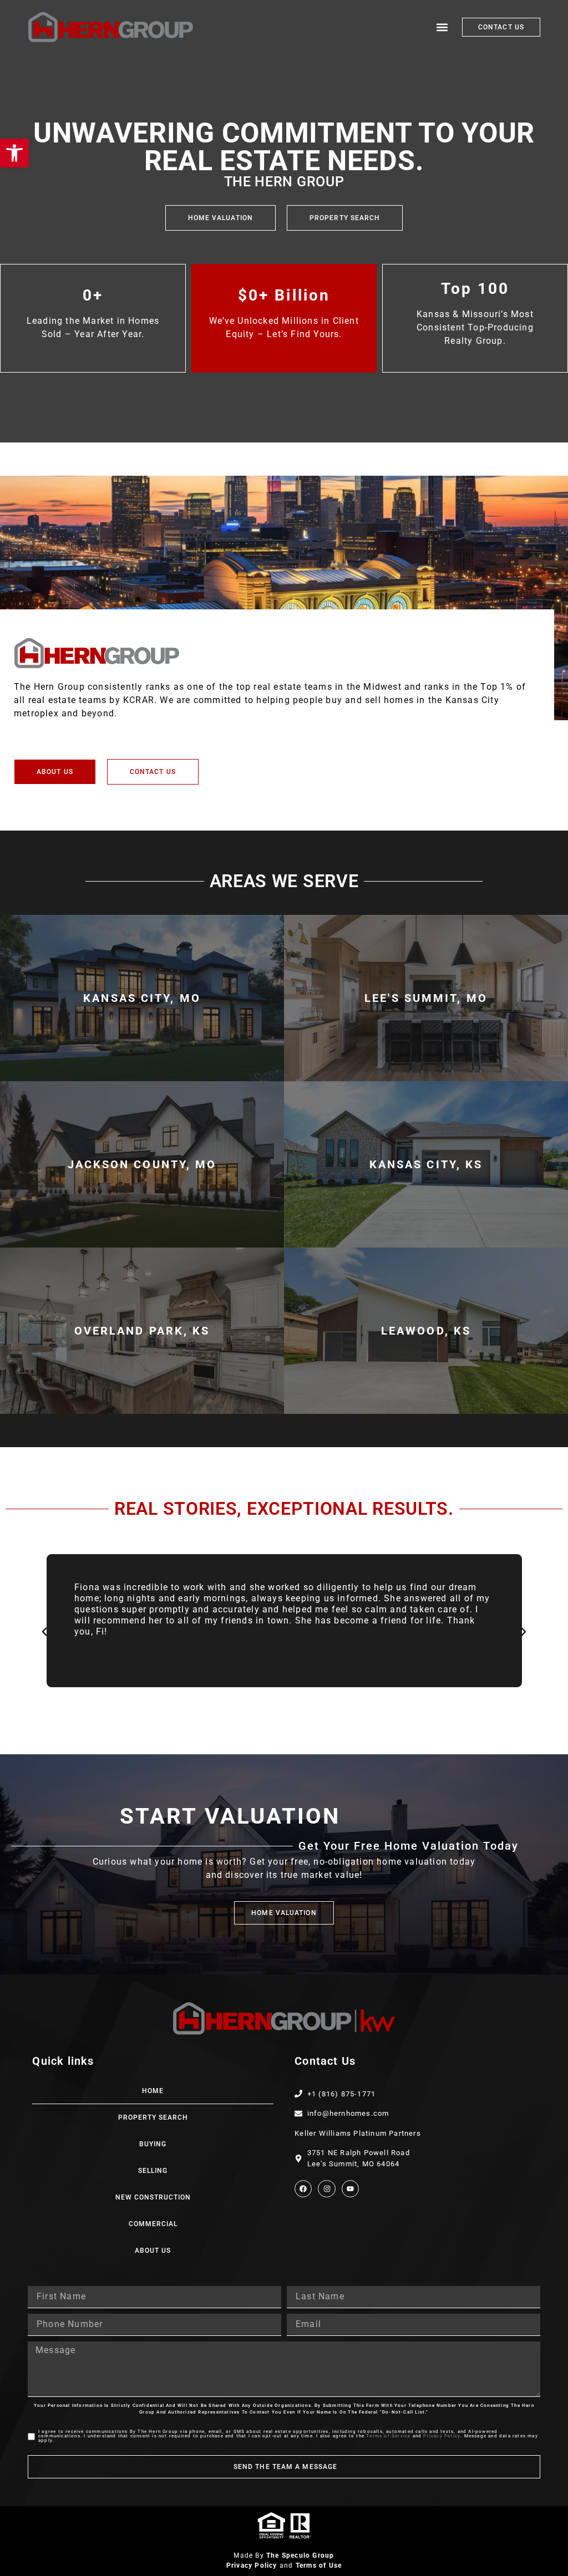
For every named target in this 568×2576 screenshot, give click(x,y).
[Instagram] (326, 2189)
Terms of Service (388, 2436)
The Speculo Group (300, 2555)
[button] (442, 27)
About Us (153, 2251)
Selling (153, 2171)
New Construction (153, 2197)
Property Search (153, 2117)
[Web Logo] (111, 27)
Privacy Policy (442, 2436)
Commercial (153, 2224)
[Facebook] (303, 2189)
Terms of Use (319, 2565)
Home (153, 2091)
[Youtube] (350, 2189)
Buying (153, 2144)
